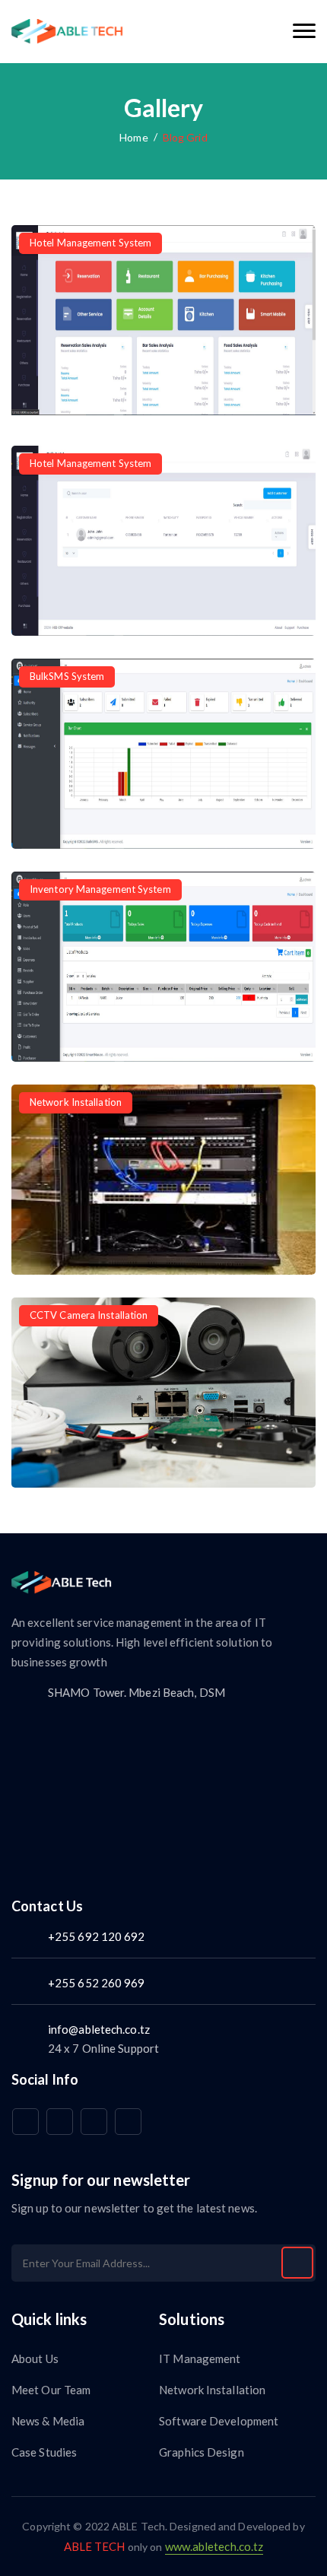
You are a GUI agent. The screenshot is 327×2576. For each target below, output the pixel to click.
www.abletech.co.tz (214, 2546)
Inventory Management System (100, 889)
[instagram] (94, 2122)
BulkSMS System (67, 676)
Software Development (219, 2421)
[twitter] (60, 2122)
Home (133, 137)
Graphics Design (202, 2452)
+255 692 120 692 (97, 1936)
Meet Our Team (51, 2390)
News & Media (48, 2421)
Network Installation (76, 1102)
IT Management (200, 2358)
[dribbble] (128, 2122)
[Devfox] (67, 32)
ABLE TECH (96, 2546)
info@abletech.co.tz (99, 2029)
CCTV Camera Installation (89, 1315)
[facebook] (25, 2122)
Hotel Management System (90, 243)
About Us (35, 2358)
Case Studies (44, 2452)
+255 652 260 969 (97, 1983)
